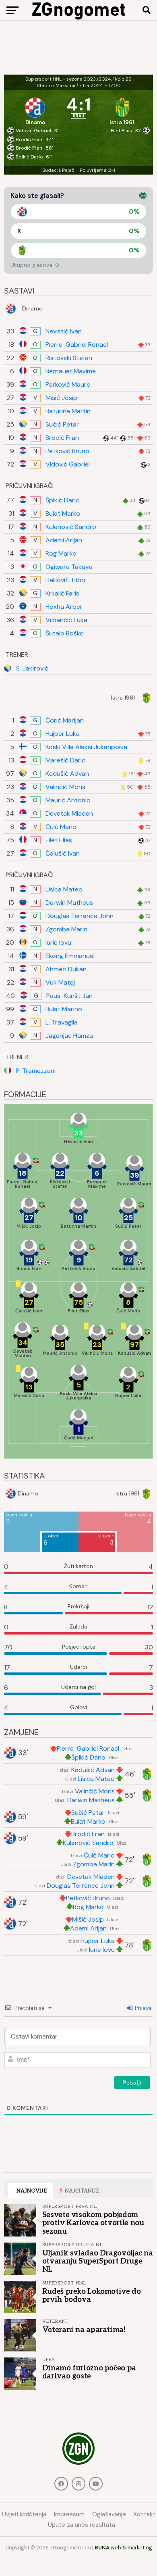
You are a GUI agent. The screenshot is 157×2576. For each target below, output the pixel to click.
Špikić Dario (63, 500)
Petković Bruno (67, 451)
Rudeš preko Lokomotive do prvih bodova (92, 2295)
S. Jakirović (32, 668)
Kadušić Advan (67, 774)
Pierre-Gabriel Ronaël (77, 345)
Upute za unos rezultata (82, 2525)
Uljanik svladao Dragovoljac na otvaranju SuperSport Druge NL (98, 2261)
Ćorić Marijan (65, 721)
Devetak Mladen (69, 814)
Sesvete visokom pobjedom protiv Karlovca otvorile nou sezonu (93, 2223)
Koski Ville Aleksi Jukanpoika (86, 747)
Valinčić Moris (65, 787)
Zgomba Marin (66, 929)
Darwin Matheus (69, 903)
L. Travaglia (62, 1022)
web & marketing (123, 2548)
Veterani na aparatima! (84, 2330)
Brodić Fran (62, 438)
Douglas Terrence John (80, 916)
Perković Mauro (68, 385)
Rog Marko (61, 554)
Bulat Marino (64, 1009)
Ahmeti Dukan (66, 969)
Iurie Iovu (58, 943)
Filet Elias (59, 840)
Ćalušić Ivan (63, 854)
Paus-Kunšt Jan (69, 996)
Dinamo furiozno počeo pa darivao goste (89, 2372)
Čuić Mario (61, 827)
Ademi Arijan (64, 540)
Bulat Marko (63, 514)
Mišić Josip (61, 398)
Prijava (143, 2008)
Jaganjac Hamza (69, 1036)
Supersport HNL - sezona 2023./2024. (69, 79)
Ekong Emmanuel (70, 956)
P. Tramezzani (36, 1071)
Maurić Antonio (68, 800)
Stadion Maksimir (56, 85)
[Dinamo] (35, 109)
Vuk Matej (60, 983)
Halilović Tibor (66, 580)
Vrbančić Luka (66, 620)
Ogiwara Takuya (69, 567)
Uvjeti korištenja (24, 2514)
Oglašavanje (109, 2514)
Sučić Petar (62, 425)
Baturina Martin (68, 411)
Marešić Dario (66, 760)
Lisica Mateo (64, 889)
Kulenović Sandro (71, 527)
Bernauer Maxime (71, 371)
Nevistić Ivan (64, 331)
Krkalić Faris (62, 594)
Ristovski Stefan (69, 358)
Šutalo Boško (65, 633)
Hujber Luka (63, 734)
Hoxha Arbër (64, 607)
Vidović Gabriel (68, 464)
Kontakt (145, 2514)
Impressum (69, 2514)
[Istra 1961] (122, 109)
